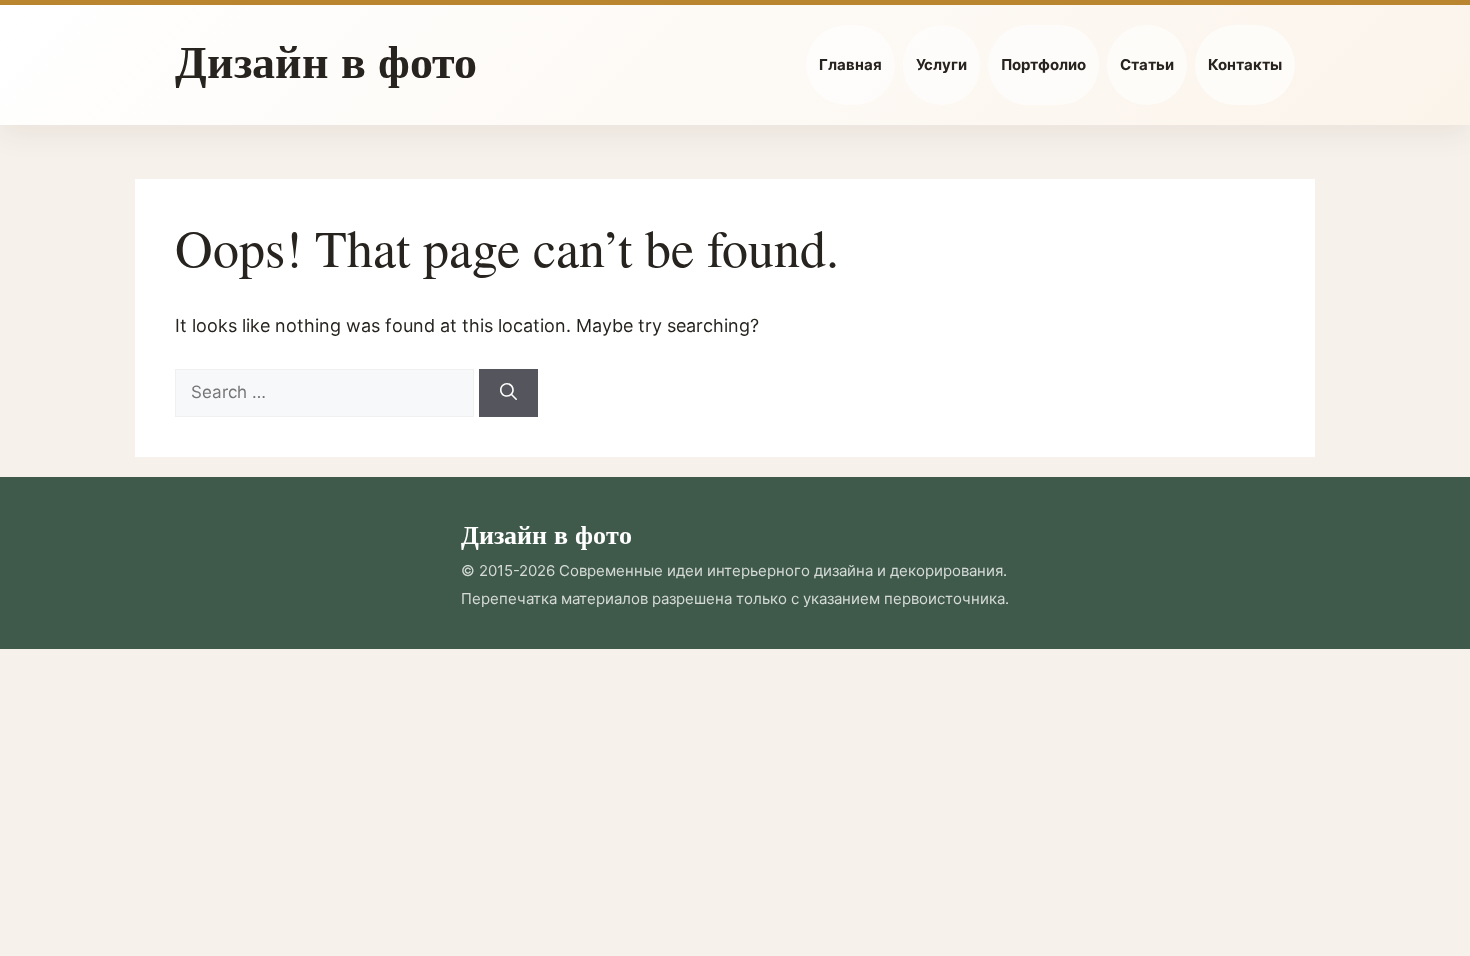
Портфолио (1043, 64)
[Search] (508, 393)
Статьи (1147, 64)
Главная (850, 64)
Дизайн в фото (326, 60)
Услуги (941, 64)
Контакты (1245, 64)
